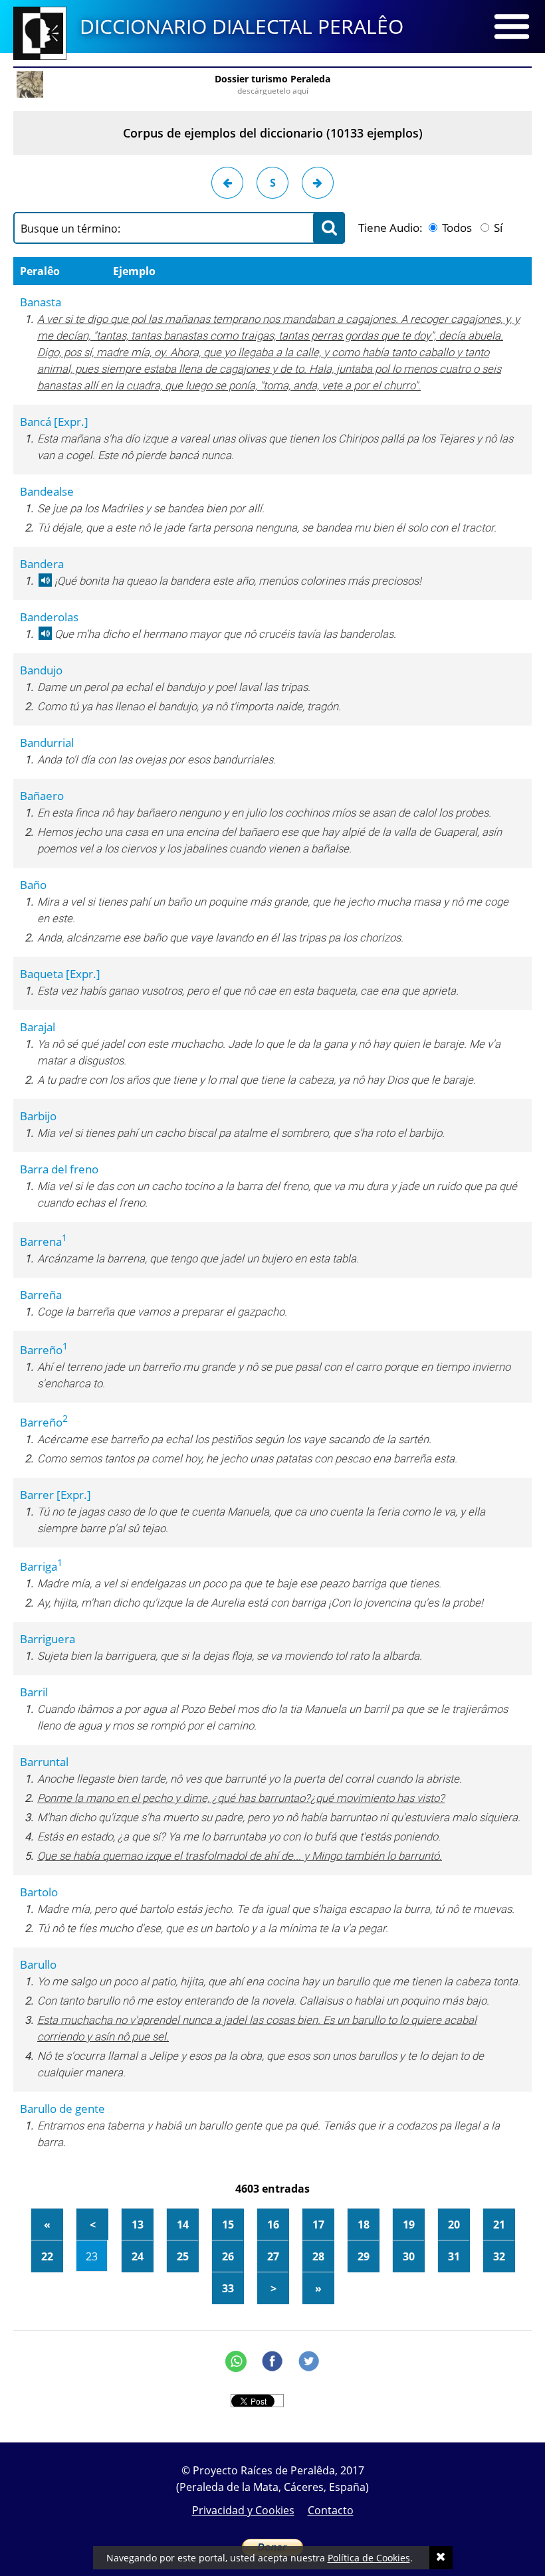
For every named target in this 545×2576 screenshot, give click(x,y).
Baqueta (60, 974)
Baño (33, 885)
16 (273, 2225)
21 (499, 2225)
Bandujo (41, 670)
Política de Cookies (369, 2558)
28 (318, 2256)
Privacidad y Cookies (243, 2510)
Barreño (44, 1350)
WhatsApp (236, 2361)
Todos (456, 228)
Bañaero (42, 796)
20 (454, 2225)
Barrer (55, 1495)
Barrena (44, 1241)
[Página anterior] (227, 183)
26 (228, 2256)
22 (47, 2256)
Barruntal (44, 1762)
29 (364, 2256)
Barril (34, 1692)
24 (138, 2256)
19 (409, 2225)
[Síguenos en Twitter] (309, 2361)
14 (183, 2225)
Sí (497, 228)
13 (138, 2225)
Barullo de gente (62, 2109)
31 (454, 2256)
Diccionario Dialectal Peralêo (242, 26)
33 (228, 2288)
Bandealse (47, 491)
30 (409, 2256)
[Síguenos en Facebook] (272, 2361)
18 (364, 2225)
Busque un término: (70, 229)
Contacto (331, 2510)
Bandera (42, 564)
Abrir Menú (512, 27)
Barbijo (38, 1116)
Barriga (41, 1566)
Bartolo (39, 1892)
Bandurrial (47, 743)
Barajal (38, 1027)
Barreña (41, 1295)
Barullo (38, 1964)
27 (273, 2256)
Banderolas (49, 617)
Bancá (54, 422)
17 (318, 2225)
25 (183, 2256)
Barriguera (48, 1639)
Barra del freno (59, 1169)
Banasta (41, 302)
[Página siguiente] (318, 183)
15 (228, 2225)
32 (499, 2256)
